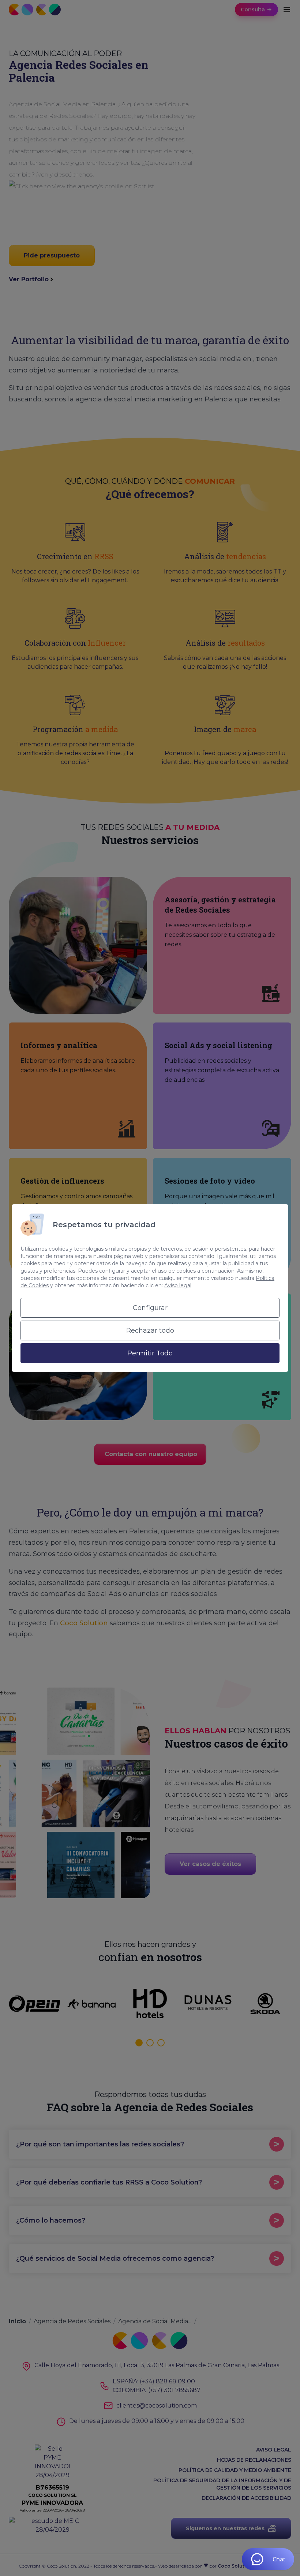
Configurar (150, 1308)
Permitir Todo (150, 1353)
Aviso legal (178, 1285)
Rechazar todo (150, 1330)
